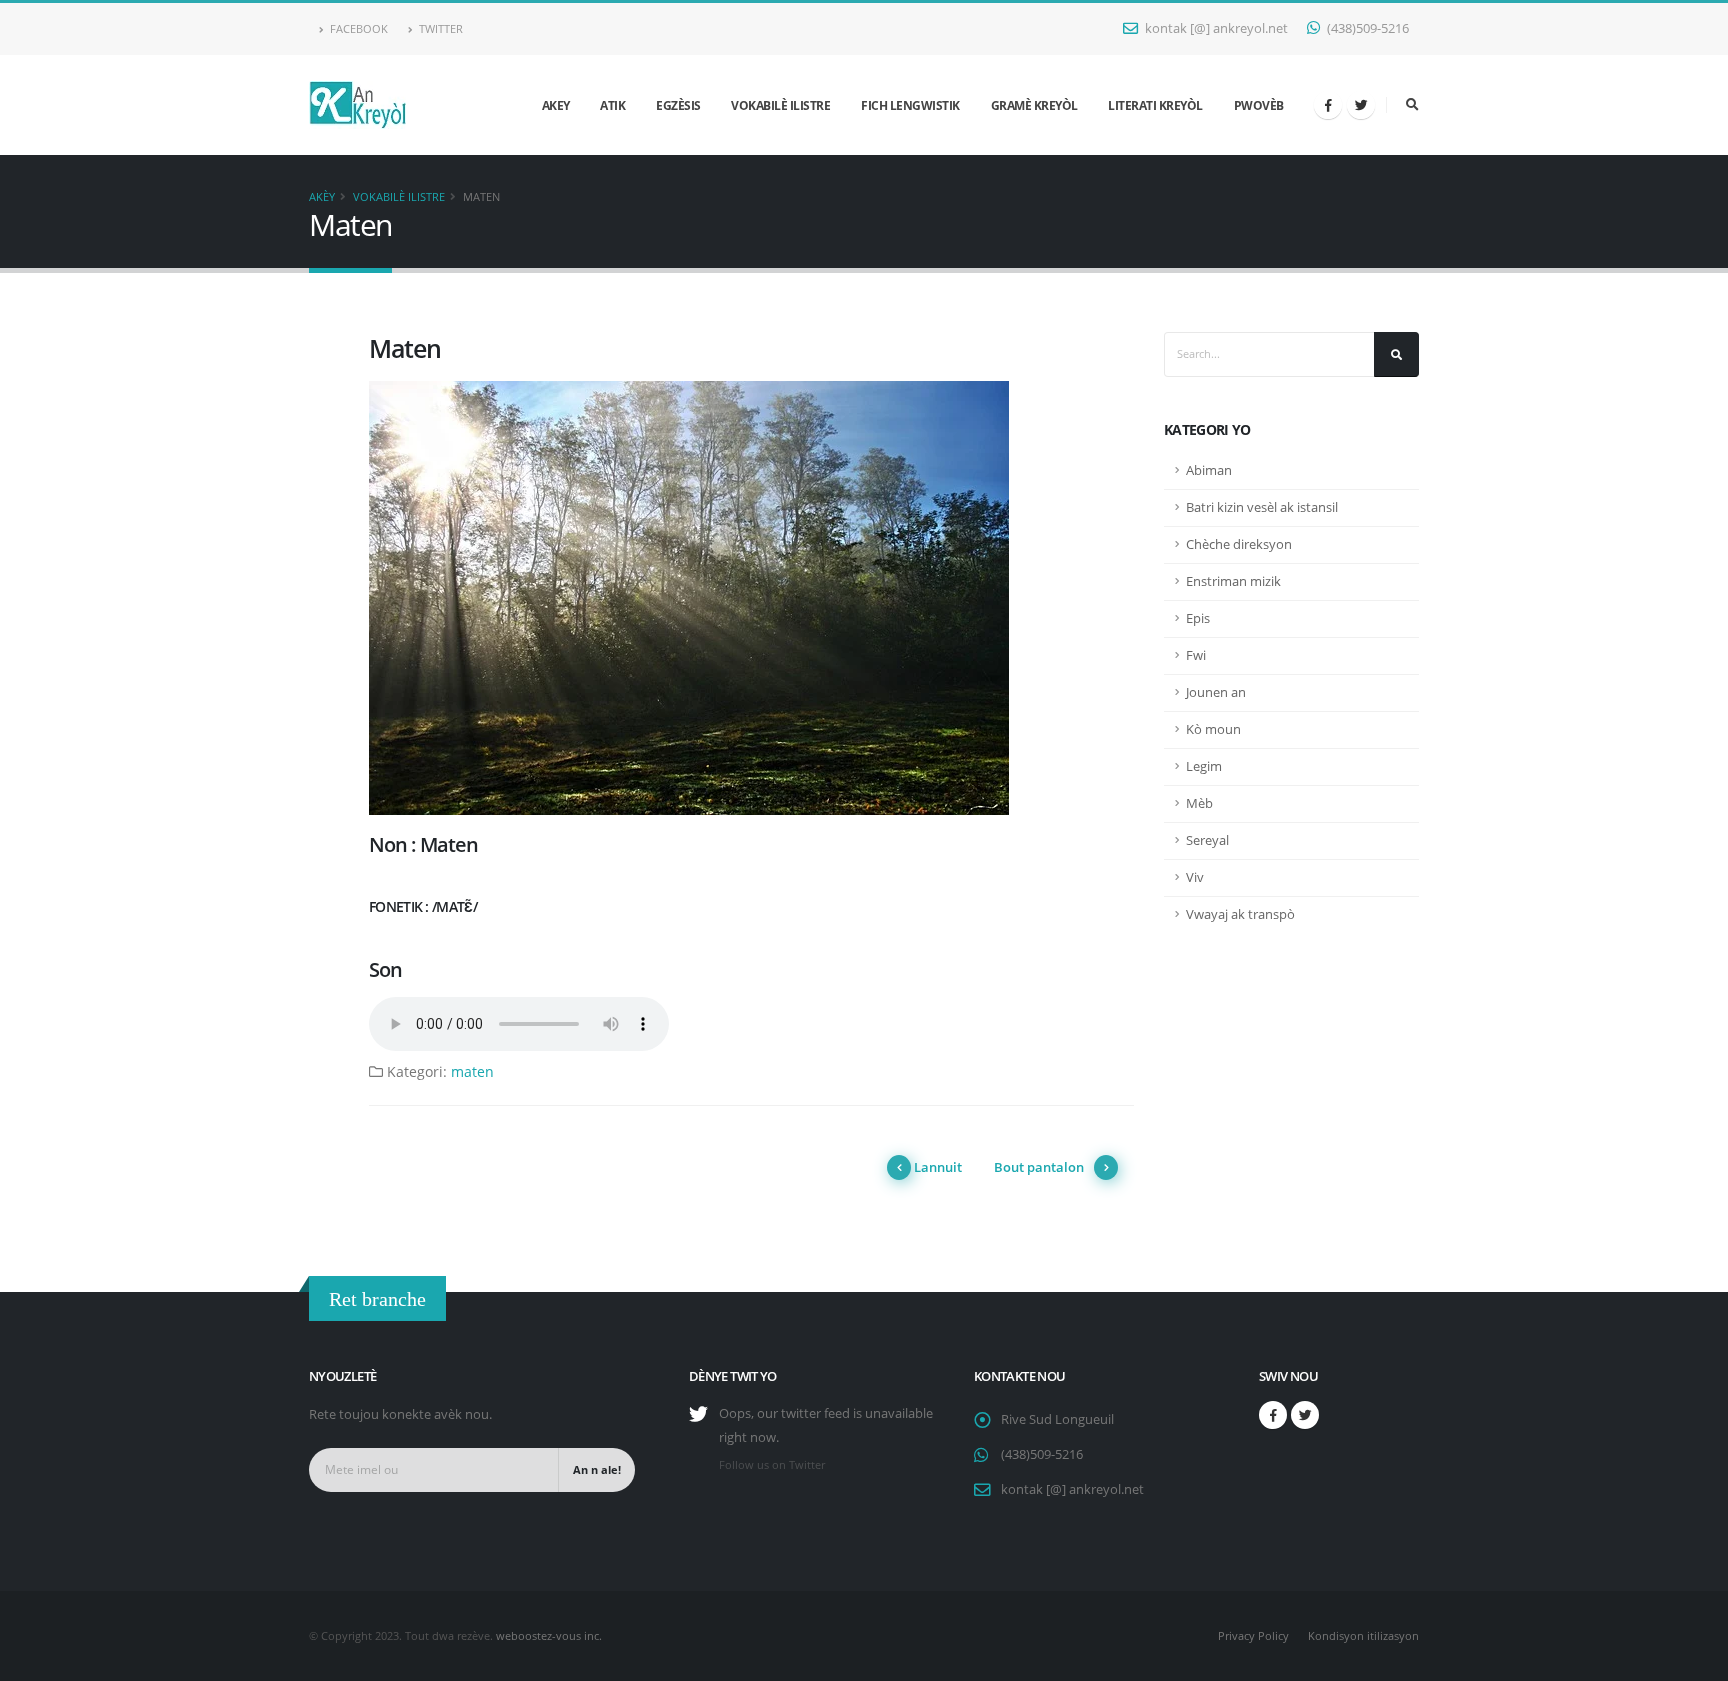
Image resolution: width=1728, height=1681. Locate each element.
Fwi (1196, 655)
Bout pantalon (1039, 1167)
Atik (612, 105)
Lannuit (938, 1167)
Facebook (357, 28)
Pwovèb (1259, 105)
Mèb (1199, 803)
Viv (1195, 877)
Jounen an (1216, 692)
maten (472, 1071)
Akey (556, 105)
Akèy (322, 196)
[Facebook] (1328, 105)
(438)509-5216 (1366, 28)
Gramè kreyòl (1034, 105)
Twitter (439, 28)
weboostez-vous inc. (549, 1635)
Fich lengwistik (910, 105)
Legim (1204, 766)
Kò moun (1213, 729)
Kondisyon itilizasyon (1363, 1635)
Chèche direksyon (1239, 544)
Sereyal (1207, 840)
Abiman (1209, 470)
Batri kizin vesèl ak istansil (1262, 507)
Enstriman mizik (1233, 581)
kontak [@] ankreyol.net (1215, 28)
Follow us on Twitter (772, 1464)
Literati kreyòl (1155, 105)
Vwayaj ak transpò (1240, 914)
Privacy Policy (1253, 1635)
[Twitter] (1361, 105)
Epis (1198, 618)
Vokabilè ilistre (780, 105)
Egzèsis (678, 105)
